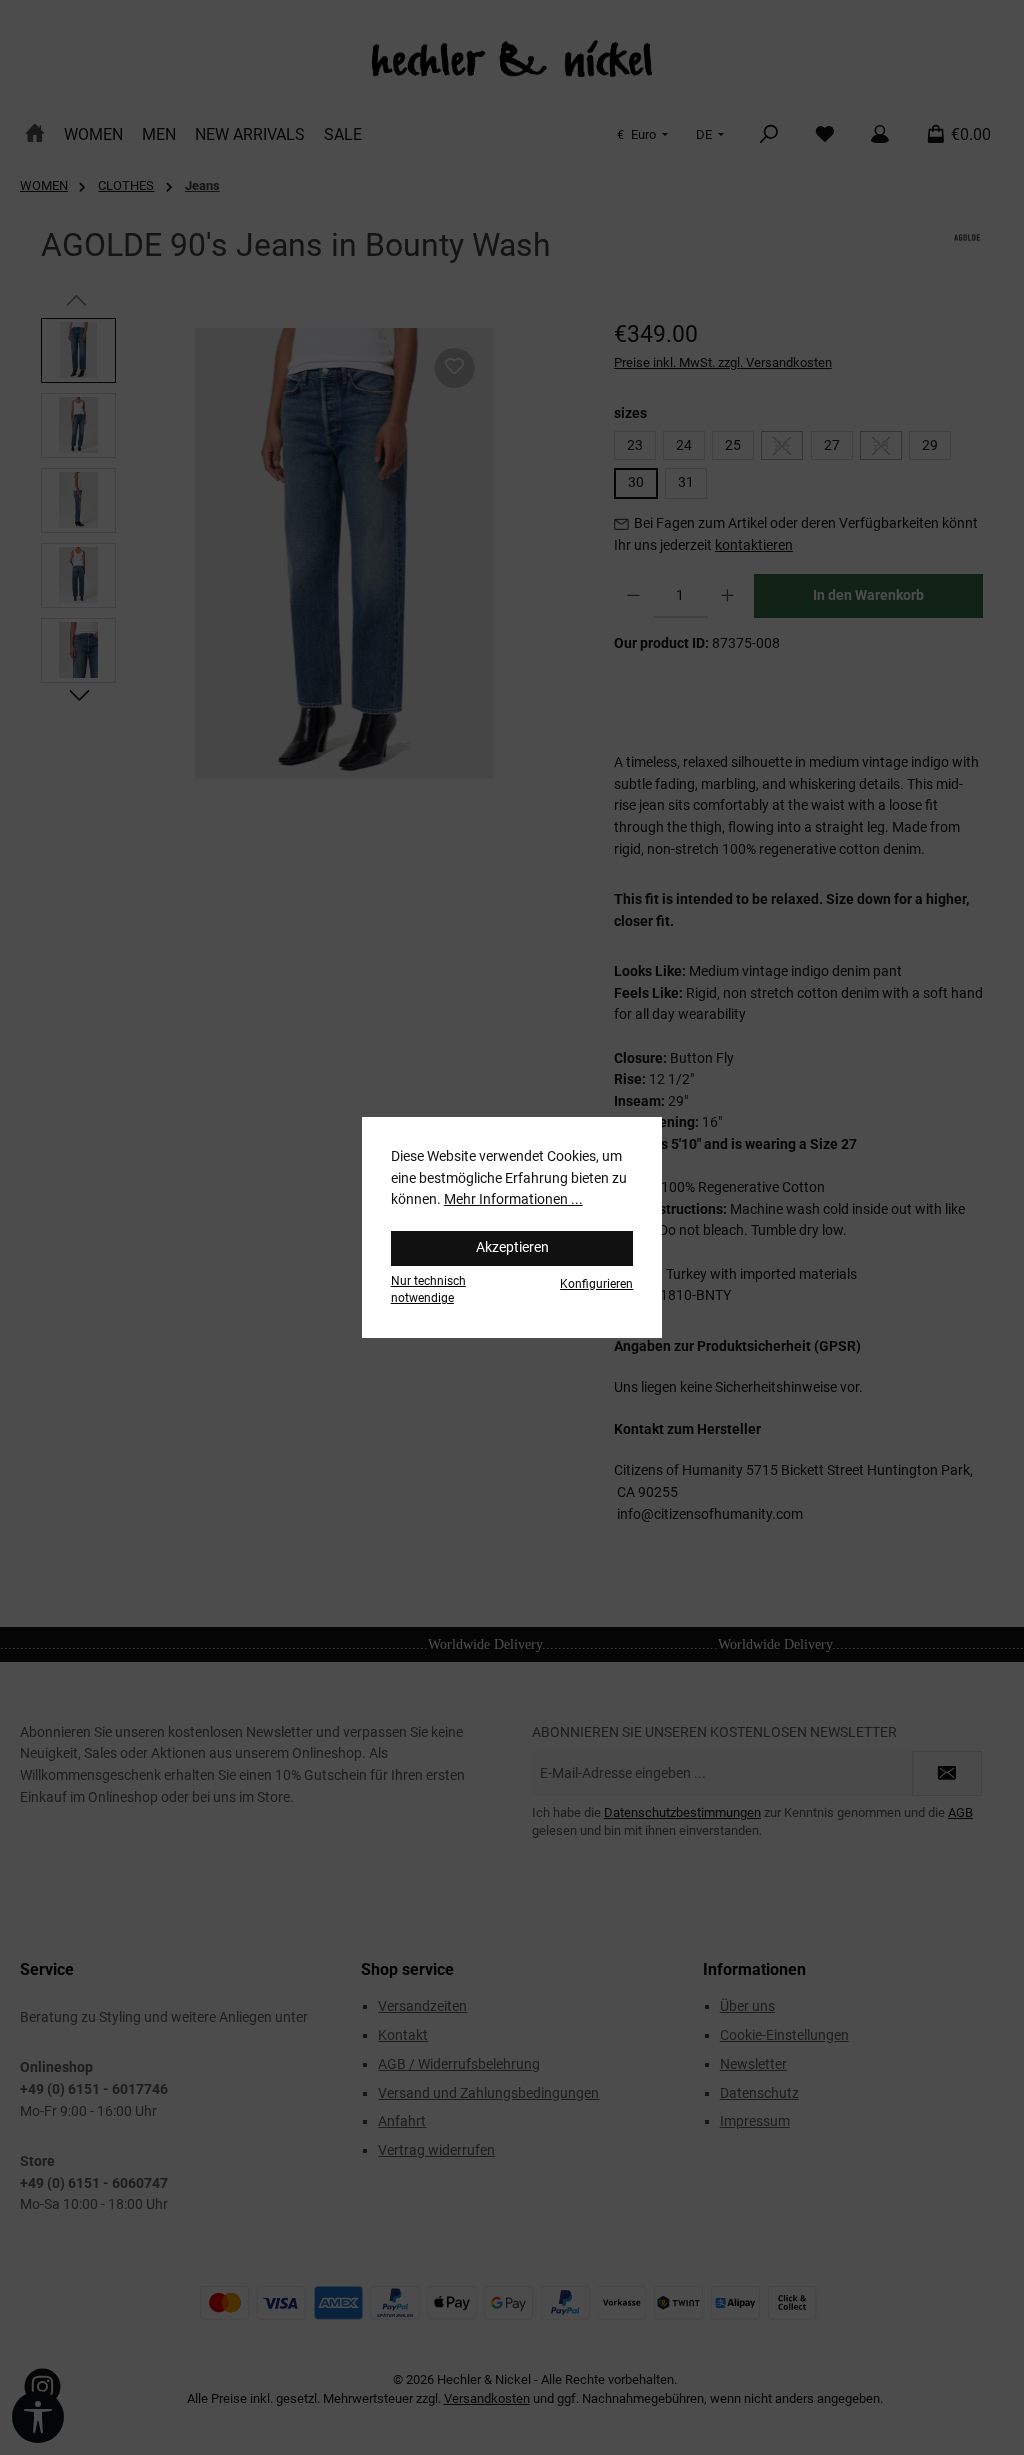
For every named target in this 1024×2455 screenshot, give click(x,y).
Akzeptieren (512, 1247)
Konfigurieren (596, 1284)
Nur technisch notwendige (428, 1289)
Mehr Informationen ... (513, 1199)
